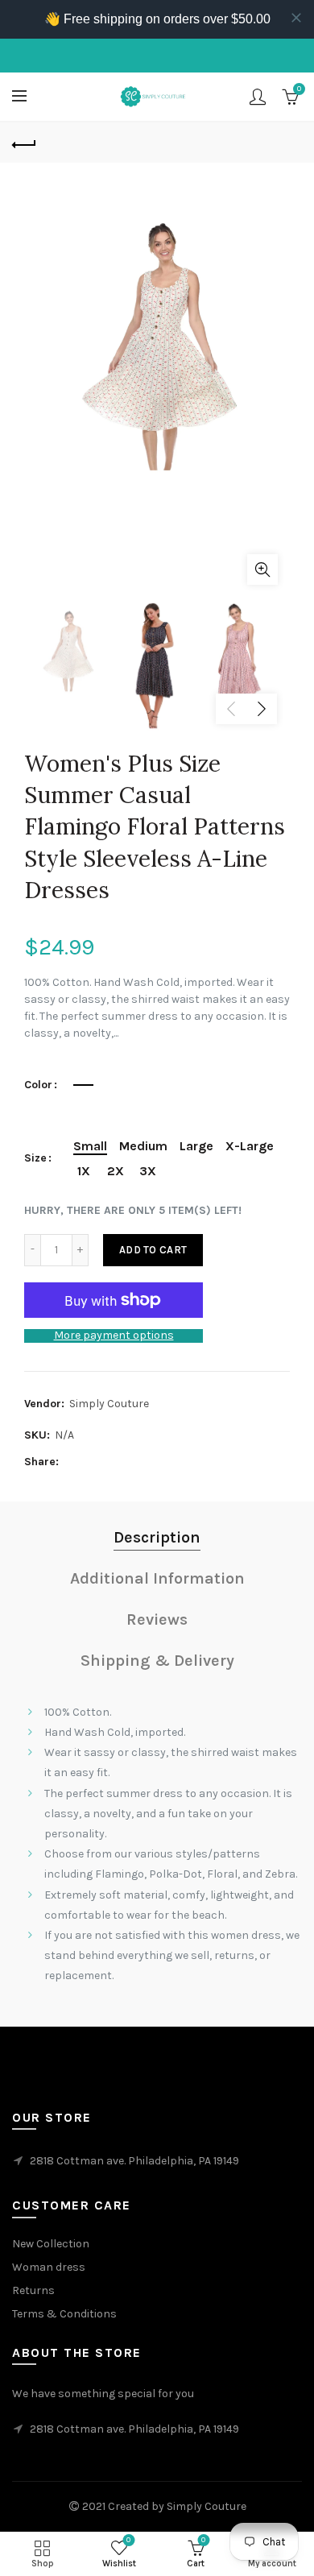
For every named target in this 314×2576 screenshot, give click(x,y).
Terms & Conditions (64, 2314)
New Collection (51, 2244)
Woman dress (49, 2267)
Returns (33, 2290)
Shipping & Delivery (157, 1661)
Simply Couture (109, 1404)
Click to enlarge (262, 569)
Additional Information (157, 1578)
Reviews (157, 1619)
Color (38, 1085)
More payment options (114, 1336)
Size (35, 1158)
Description (157, 1537)
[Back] (24, 143)
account (258, 97)
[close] (296, 18)
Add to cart (153, 1250)
